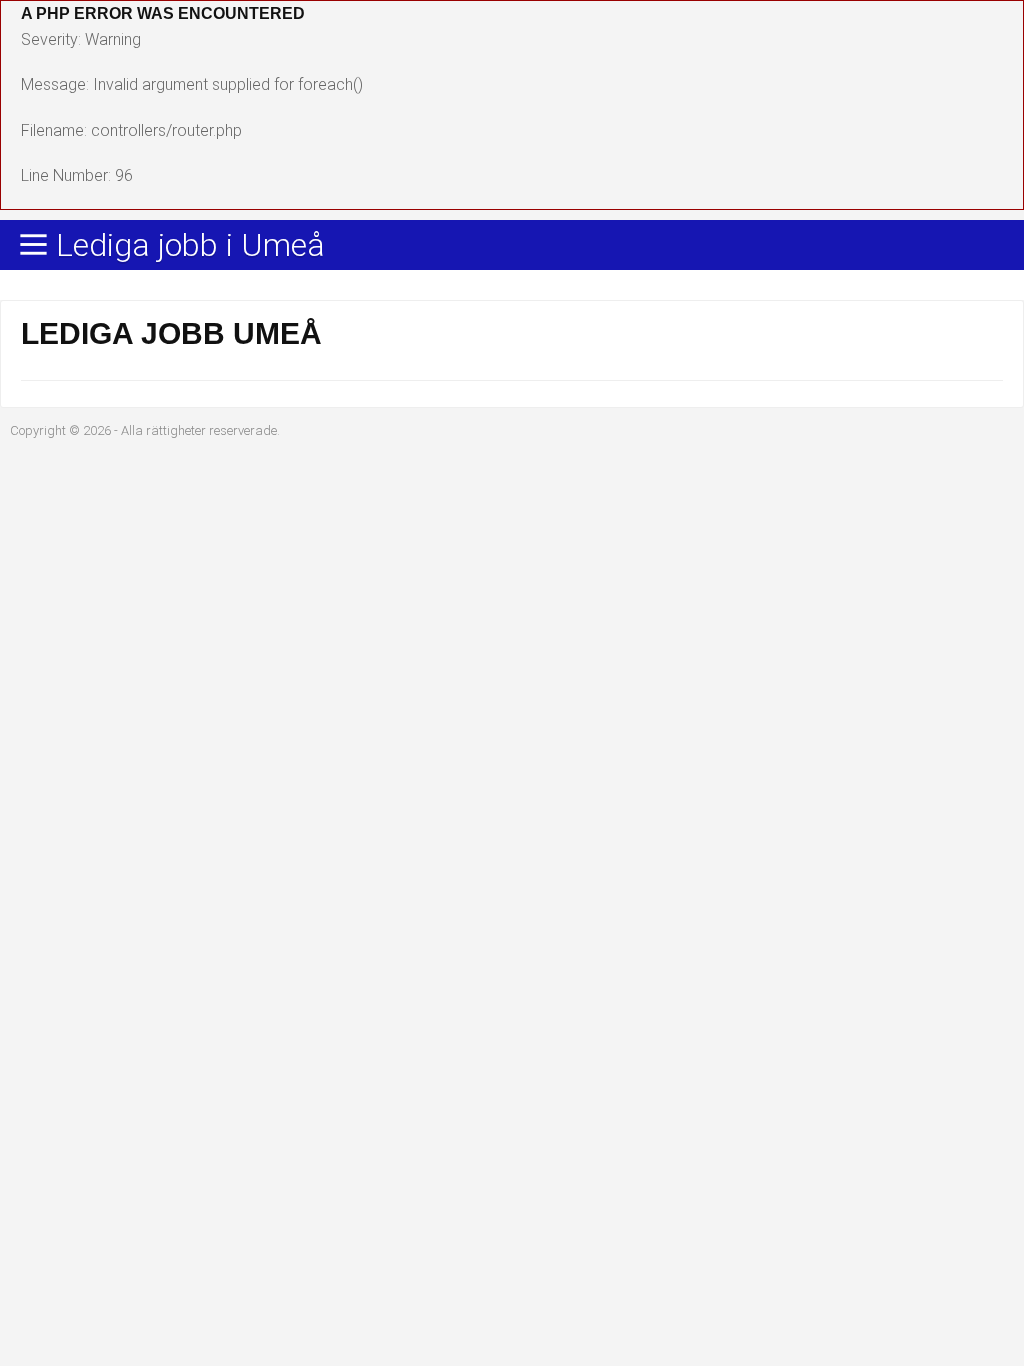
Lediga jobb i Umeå (190, 246)
